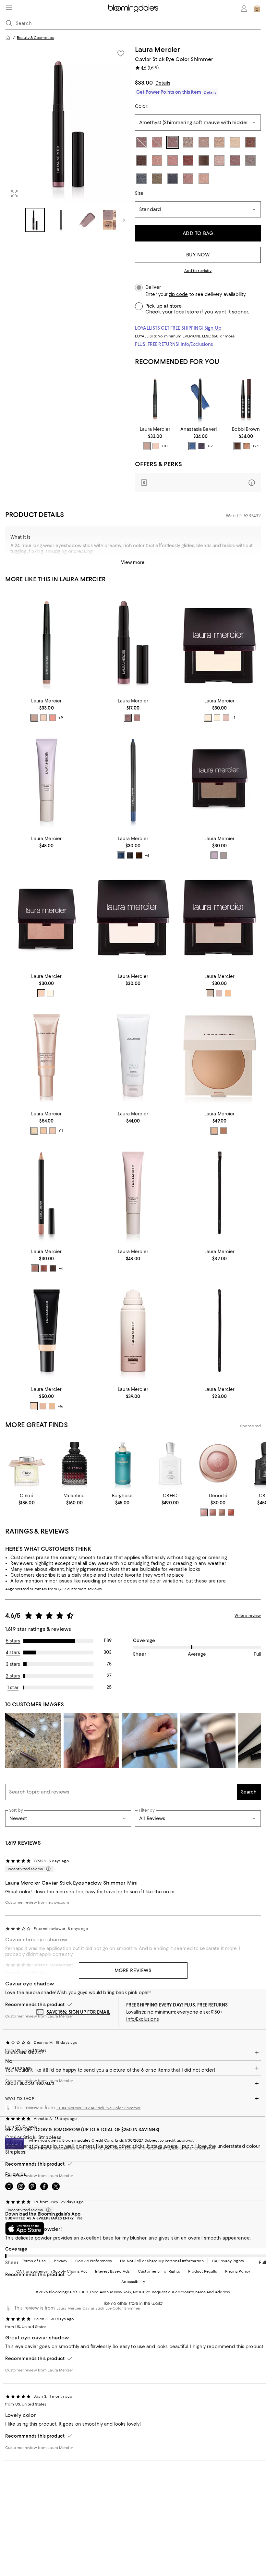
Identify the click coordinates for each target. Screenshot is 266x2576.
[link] (155, 438)
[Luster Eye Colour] (219, 780)
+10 (164, 446)
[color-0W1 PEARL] (43, 1131)
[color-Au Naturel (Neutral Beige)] (147, 446)
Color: (141, 106)
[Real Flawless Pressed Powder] (219, 1056)
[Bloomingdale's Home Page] (133, 8)
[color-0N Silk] (34, 1406)
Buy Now (198, 255)
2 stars (13, 1676)
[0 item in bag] (257, 8)
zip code (178, 294)
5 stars (13, 1641)
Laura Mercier (157, 49)
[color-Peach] (53, 718)
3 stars (13, 1664)
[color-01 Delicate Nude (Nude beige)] (35, 1268)
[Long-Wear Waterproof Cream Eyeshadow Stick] (246, 399)
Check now (205, 2148)
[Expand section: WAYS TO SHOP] (133, 2099)
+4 (147, 855)
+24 (255, 446)
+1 (234, 718)
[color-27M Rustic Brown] (231, 1512)
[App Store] (25, 2229)
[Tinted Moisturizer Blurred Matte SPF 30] (47, 1331)
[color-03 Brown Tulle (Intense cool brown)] (53, 1268)
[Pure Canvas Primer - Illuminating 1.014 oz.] (133, 1193)
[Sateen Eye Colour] (47, 918)
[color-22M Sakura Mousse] (204, 1512)
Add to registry (198, 271)
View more (133, 562)
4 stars (13, 1653)
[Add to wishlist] (121, 53)
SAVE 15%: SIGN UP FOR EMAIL (78, 2012)
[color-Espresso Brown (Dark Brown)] (139, 855)
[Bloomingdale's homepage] (8, 38)
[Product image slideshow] (68, 124)
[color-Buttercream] (217, 718)
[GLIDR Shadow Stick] (200, 399)
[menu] (9, 8)
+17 (210, 446)
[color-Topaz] (224, 855)
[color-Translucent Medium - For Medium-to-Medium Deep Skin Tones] (214, 1131)
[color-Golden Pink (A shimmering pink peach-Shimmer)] (247, 446)
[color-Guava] (41, 993)
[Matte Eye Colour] (219, 642)
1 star (13, 1688)
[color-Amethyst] (201, 446)
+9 (61, 718)
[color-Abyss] (192, 446)
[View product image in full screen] (14, 194)
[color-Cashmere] (219, 993)
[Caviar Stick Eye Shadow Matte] (155, 399)
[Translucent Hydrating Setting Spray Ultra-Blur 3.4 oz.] (133, 1331)
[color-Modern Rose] (137, 718)
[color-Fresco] (226, 718)
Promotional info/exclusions (165, 2148)
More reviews (133, 1970)
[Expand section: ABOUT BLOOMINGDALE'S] (133, 2083)
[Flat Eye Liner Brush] (219, 1193)
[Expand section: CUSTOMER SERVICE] (133, 2053)
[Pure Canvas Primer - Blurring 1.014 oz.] (47, 780)
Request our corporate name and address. (191, 2292)
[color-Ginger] (228, 993)
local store (187, 312)
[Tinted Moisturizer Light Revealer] (47, 1056)
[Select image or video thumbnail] (35, 220)
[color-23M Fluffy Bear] (213, 1512)
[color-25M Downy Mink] (222, 1512)
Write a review (248, 1616)
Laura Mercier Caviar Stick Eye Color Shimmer (99, 2108)
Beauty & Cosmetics (35, 38)
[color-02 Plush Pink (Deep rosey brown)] (44, 1268)
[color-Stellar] (50, 993)
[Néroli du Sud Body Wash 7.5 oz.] (133, 1056)
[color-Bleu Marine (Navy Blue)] (121, 855)
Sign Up (213, 328)
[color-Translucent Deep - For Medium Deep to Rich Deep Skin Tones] (224, 1131)
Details (163, 83)
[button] (68, 139)
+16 (60, 1406)
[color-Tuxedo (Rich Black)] (130, 855)
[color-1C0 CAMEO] (53, 1131)
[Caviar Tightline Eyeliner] (133, 780)
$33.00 (144, 83)
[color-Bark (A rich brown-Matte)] (237, 446)
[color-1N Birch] (52, 1406)
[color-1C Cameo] (43, 1406)
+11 (61, 1131)
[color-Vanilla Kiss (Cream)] (156, 446)
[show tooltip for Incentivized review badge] (47, 1869)
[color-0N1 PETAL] (34, 1131)
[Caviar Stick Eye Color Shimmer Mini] (133, 642)
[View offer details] (198, 483)
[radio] (147, 446)
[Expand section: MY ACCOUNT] (133, 2068)
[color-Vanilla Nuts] (208, 718)
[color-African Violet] (214, 855)
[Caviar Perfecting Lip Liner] (47, 1193)
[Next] (124, 220)
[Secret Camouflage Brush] (219, 1331)
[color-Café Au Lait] (210, 993)
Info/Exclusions (197, 344)
